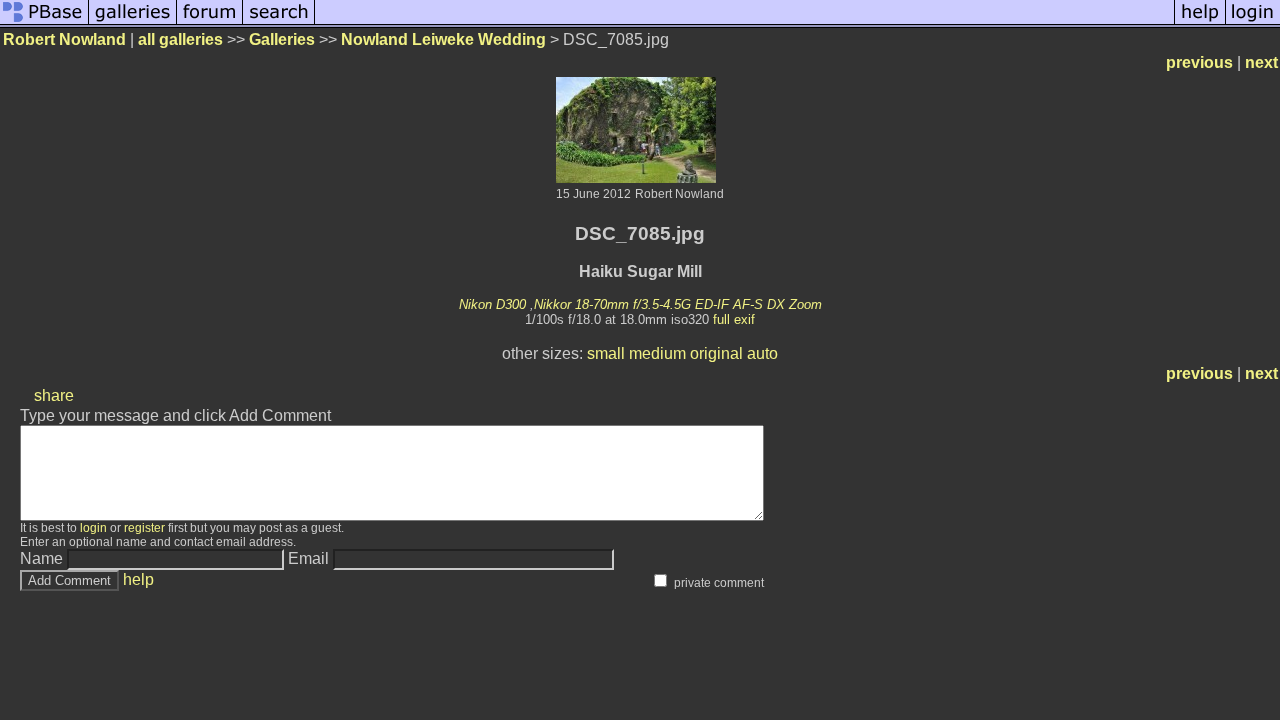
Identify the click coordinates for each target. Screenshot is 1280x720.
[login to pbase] (1253, 22)
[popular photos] (744, 22)
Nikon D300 (492, 304)
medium (657, 353)
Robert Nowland (64, 39)
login (93, 528)
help (138, 579)
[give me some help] (1200, 22)
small (606, 353)
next (1261, 62)
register (144, 528)
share (54, 395)
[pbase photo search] (279, 22)
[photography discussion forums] (210, 22)
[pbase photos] (44, 22)
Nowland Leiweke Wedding (443, 39)
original (716, 353)
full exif (734, 319)
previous (1199, 62)
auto (762, 353)
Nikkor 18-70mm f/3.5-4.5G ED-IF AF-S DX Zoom (678, 304)
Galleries (282, 39)
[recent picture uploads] (133, 22)
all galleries (180, 39)
